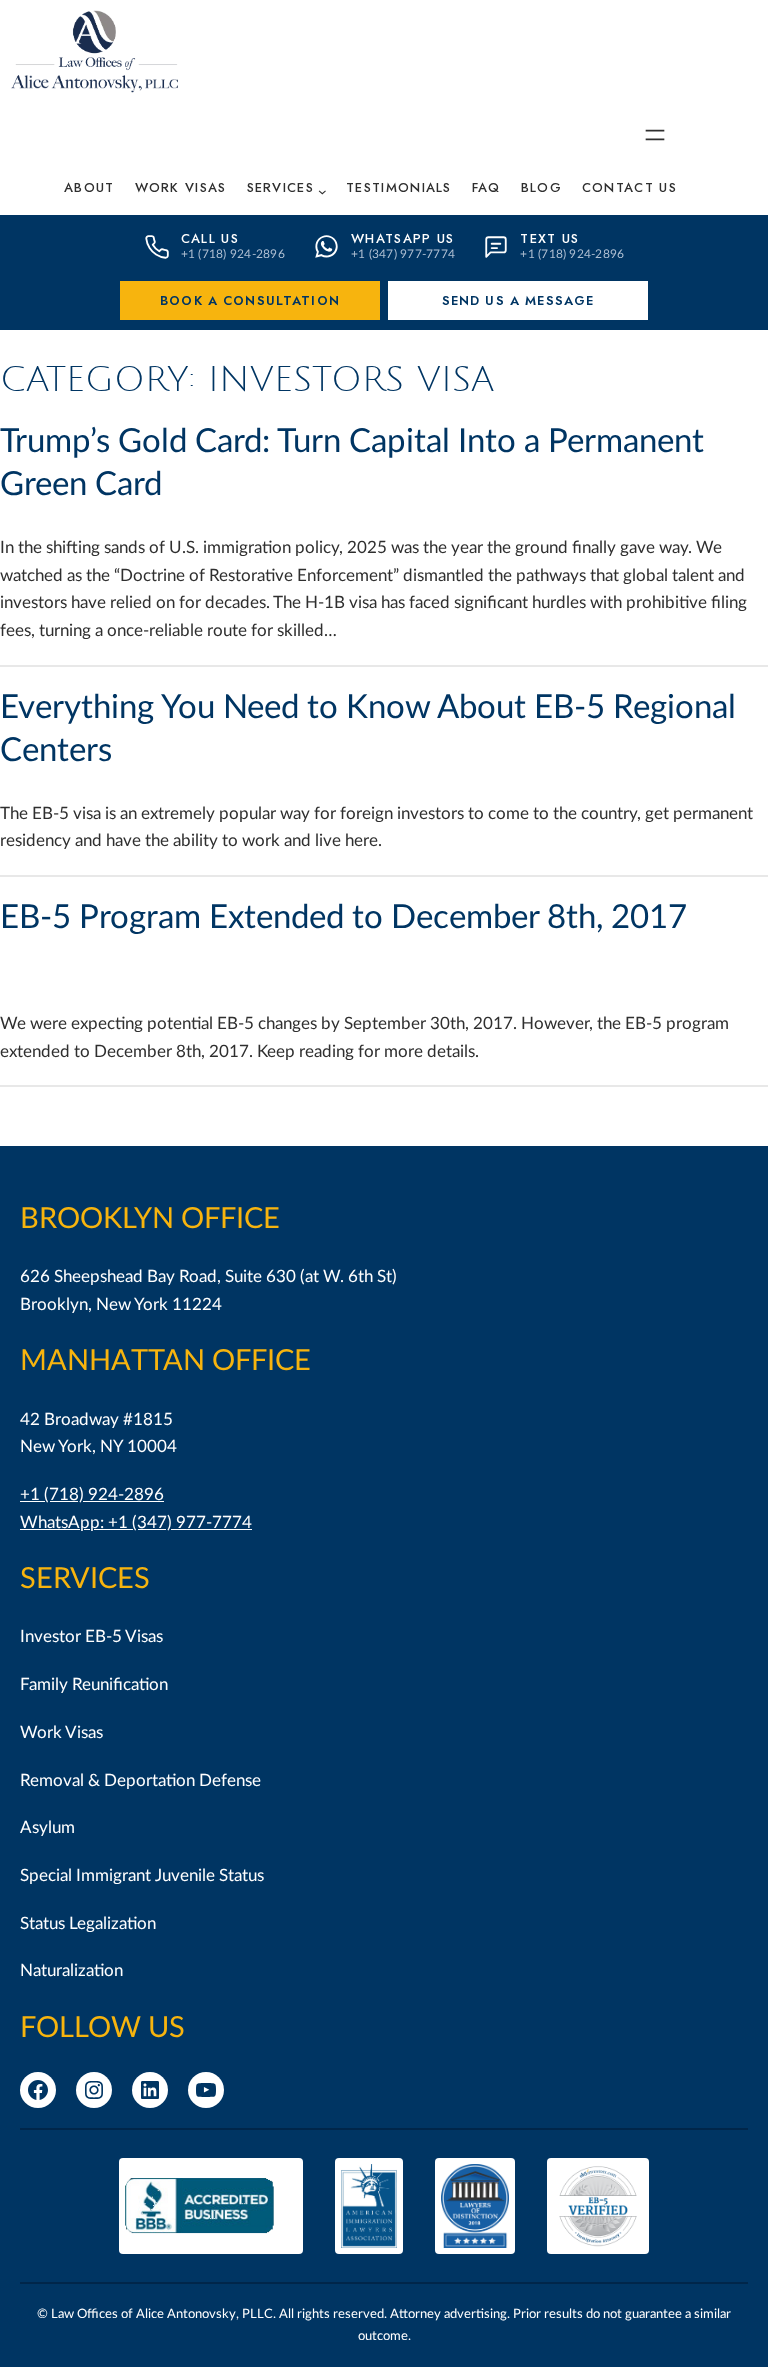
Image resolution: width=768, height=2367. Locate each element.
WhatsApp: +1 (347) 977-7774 (136, 1522)
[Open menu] (655, 135)
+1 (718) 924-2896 (92, 1494)
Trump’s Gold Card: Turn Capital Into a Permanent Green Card (352, 463)
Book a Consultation (250, 300)
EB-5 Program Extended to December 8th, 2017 (343, 917)
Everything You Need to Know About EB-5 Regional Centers (368, 729)
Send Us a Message (518, 300)
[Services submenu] (322, 191)
